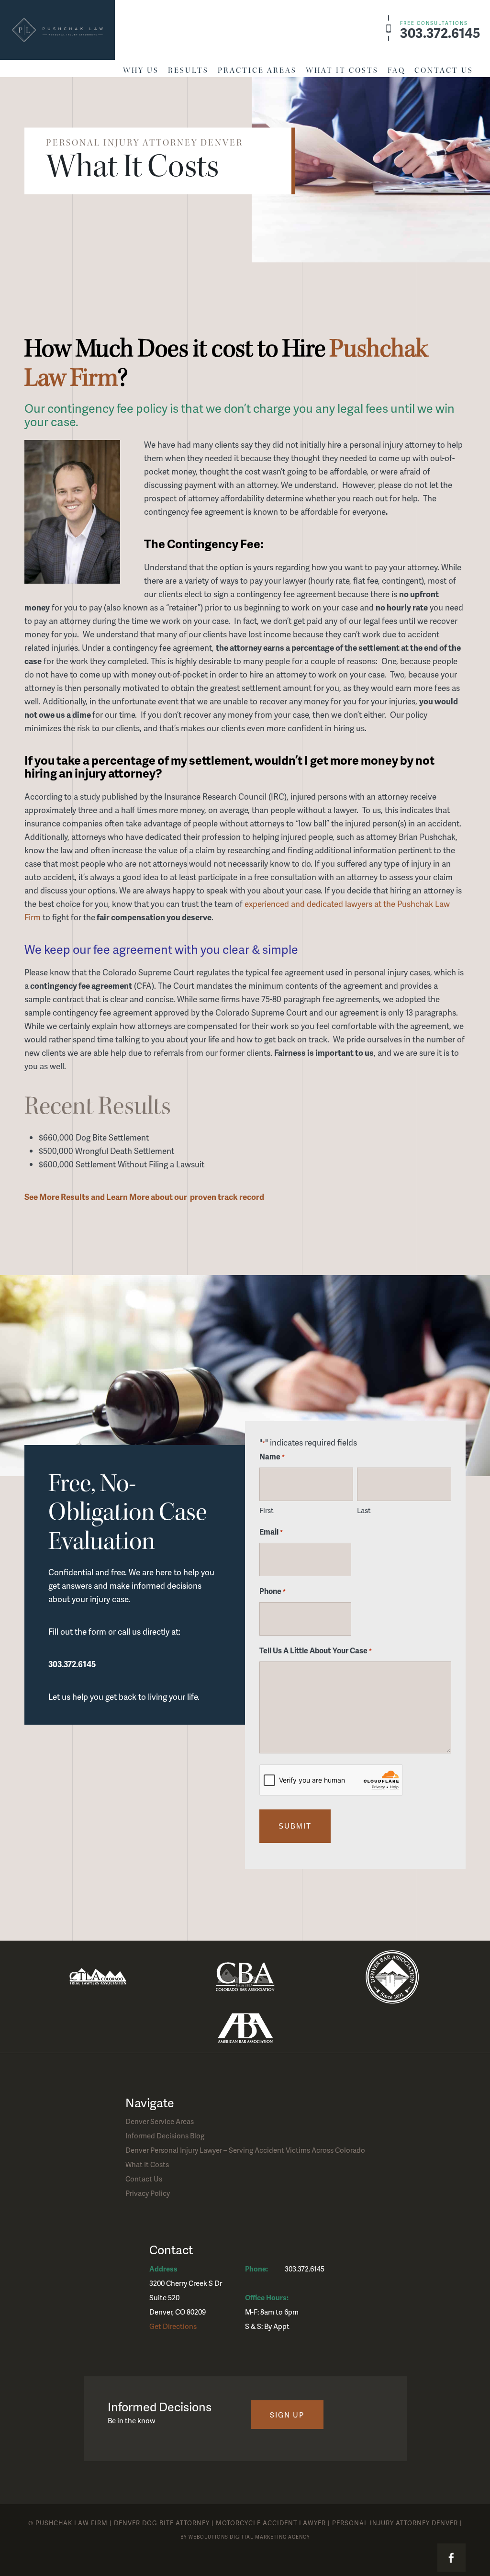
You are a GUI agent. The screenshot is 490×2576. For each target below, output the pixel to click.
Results (188, 70)
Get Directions (173, 2326)
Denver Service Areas (160, 2121)
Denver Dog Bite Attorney (162, 2523)
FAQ (396, 70)
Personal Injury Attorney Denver (395, 2523)
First (267, 1510)
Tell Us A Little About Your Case (316, 1650)
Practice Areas (257, 70)
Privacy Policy (148, 2193)
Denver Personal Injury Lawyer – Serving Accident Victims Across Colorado (245, 2150)
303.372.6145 (440, 30)
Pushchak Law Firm (72, 2523)
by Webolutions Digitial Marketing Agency (245, 2537)
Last (364, 1510)
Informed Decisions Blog (165, 2135)
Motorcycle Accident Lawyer (271, 2523)
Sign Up (287, 2415)
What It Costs (342, 70)
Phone (273, 1591)
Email (271, 1531)
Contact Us (444, 70)
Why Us (141, 70)
